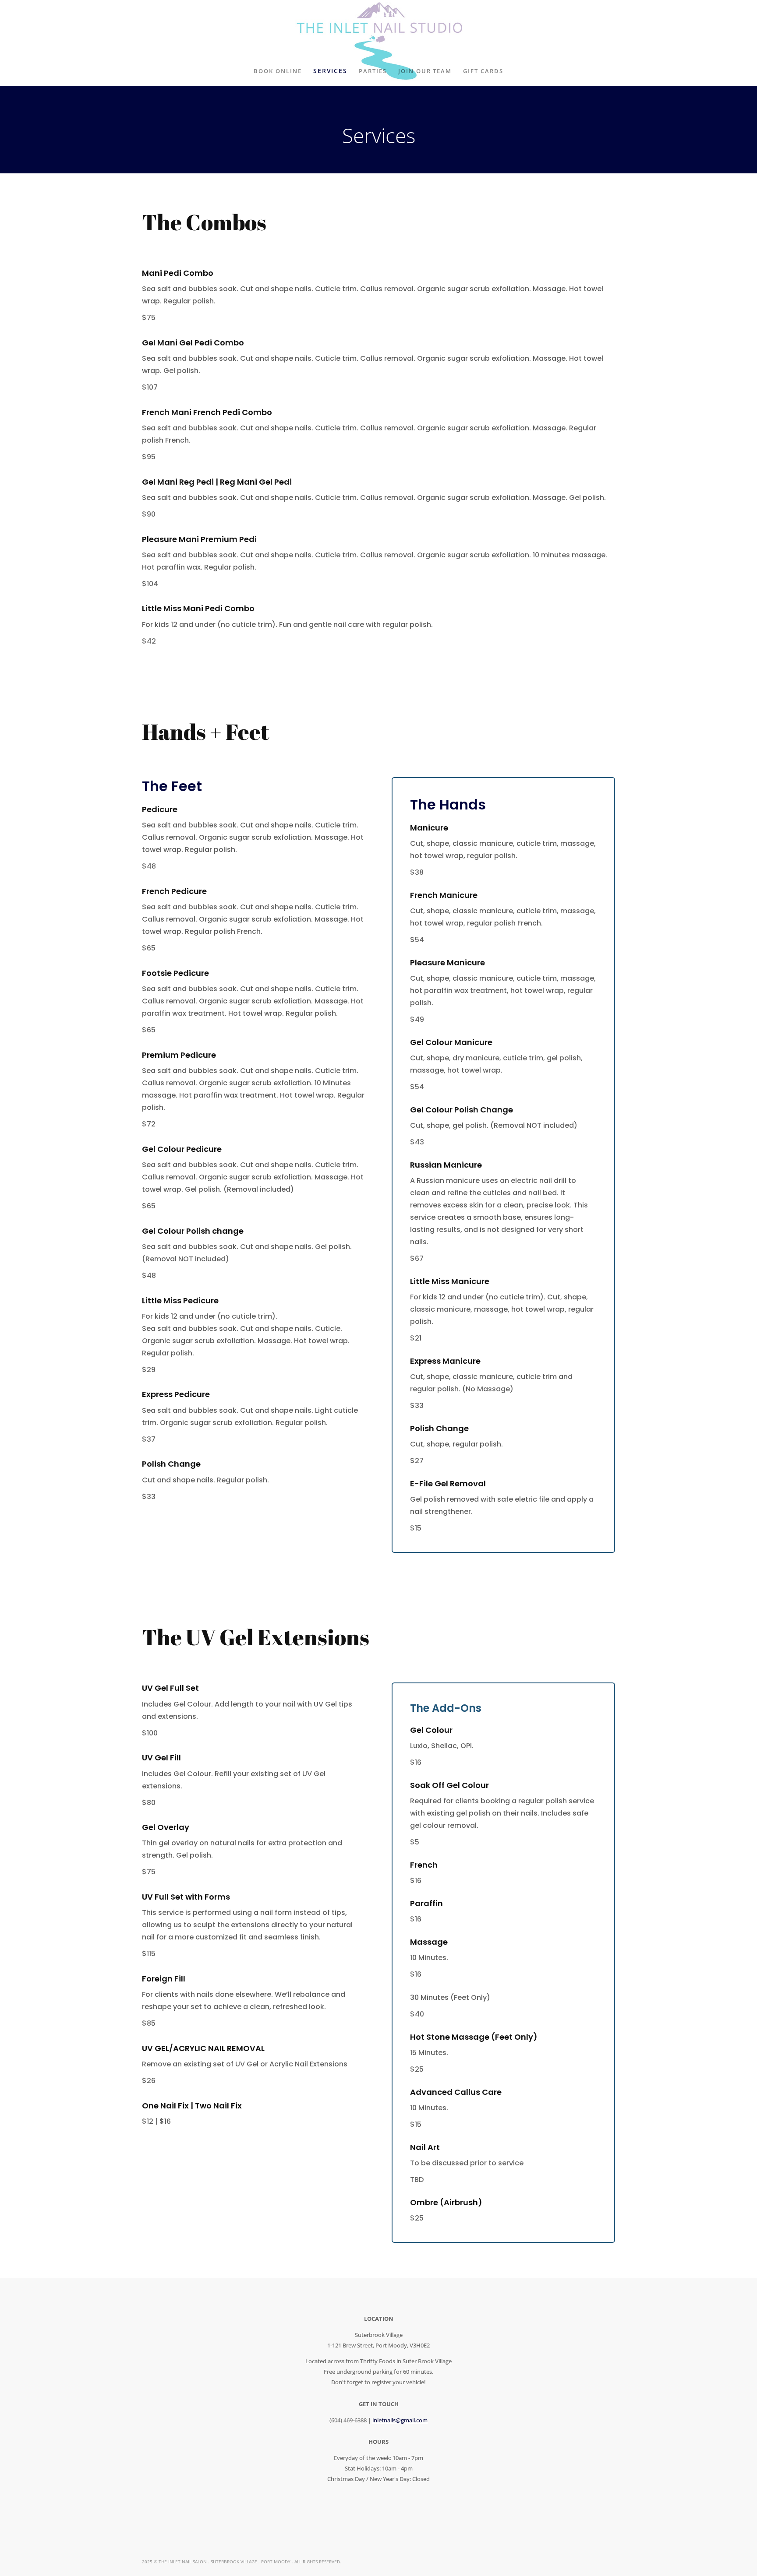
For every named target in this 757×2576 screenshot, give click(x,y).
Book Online (278, 72)
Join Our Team (425, 72)
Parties (373, 72)
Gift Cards (483, 72)
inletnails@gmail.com (400, 2420)
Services (331, 71)
